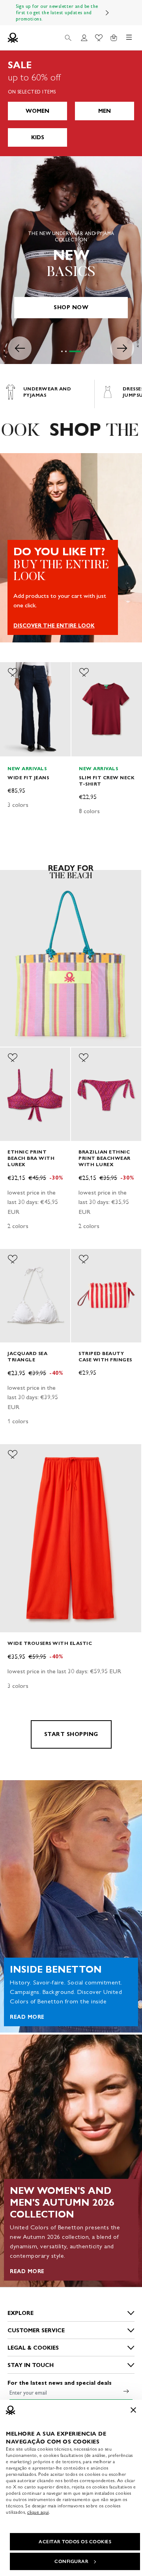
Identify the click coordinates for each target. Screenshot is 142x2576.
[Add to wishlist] (13, 672)
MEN (105, 111)
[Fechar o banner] (133, 2410)
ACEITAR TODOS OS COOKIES (75, 2542)
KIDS (38, 137)
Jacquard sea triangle (27, 1356)
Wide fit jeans (28, 777)
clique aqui (38, 2512)
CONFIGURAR (71, 2561)
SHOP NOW (71, 307)
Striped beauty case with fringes (105, 1356)
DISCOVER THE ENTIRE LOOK (54, 626)
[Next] (107, 13)
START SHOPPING (71, 1734)
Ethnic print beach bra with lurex (31, 1158)
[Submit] (126, 2391)
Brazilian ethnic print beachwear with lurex (105, 1158)
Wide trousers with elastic (50, 1643)
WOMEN (37, 111)
